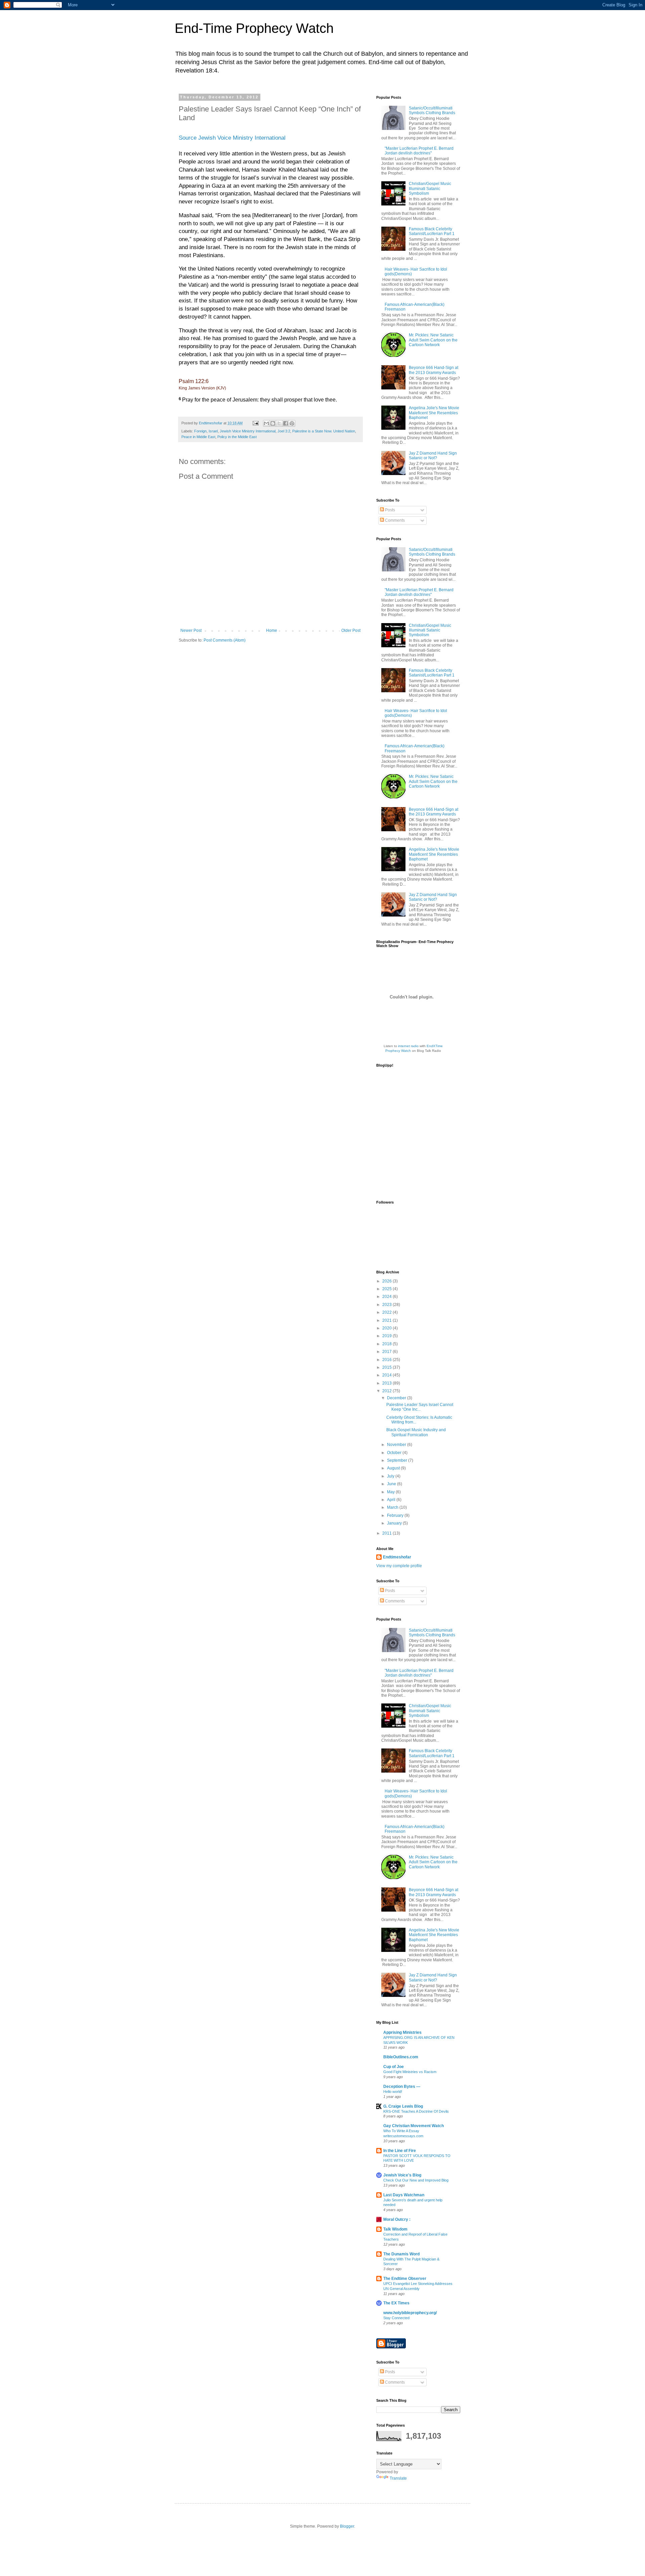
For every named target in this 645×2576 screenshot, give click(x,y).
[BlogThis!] (273, 423)
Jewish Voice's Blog (402, 2175)
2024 (388, 1297)
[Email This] (266, 423)
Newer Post (191, 630)
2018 (388, 1344)
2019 (388, 1336)
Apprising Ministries (402, 2032)
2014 (388, 1375)
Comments (394, 520)
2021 (388, 1320)
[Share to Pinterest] (292, 423)
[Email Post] (255, 423)
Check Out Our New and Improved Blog (416, 2180)
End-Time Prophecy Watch (254, 28)
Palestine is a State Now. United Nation (324, 431)
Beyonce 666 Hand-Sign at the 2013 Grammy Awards (434, 370)
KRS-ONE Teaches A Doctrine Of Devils (416, 2111)
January (395, 1523)
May (391, 1492)
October (395, 1453)
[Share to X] (279, 423)
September (398, 1460)
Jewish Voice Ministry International (248, 431)
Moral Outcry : (397, 2219)
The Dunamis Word (401, 2254)
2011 (388, 1533)
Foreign (200, 431)
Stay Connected (396, 2318)
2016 (388, 1360)
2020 (388, 1328)
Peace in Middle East (198, 437)
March (393, 1507)
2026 (388, 1281)
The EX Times (396, 2303)
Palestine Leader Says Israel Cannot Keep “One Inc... (420, 1407)
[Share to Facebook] (286, 423)
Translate (398, 2478)
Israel (213, 431)
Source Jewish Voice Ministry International (232, 138)
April (392, 1500)
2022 (388, 1312)
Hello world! (393, 2092)
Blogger (347, 2526)
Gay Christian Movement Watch (414, 2126)
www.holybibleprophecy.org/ (410, 2313)
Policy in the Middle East (237, 437)
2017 (388, 1352)
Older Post (351, 630)
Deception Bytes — (402, 2087)
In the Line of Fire (400, 2151)
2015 (388, 1367)
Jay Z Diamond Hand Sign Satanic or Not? (433, 456)
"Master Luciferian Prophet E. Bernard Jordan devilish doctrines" (419, 151)
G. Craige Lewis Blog (403, 2106)
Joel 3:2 (284, 431)
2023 (388, 1305)
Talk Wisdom (395, 2229)
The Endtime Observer (405, 2279)
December (397, 1398)
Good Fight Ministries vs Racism (410, 2072)
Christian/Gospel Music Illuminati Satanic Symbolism (430, 189)
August (394, 1468)
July (391, 1476)
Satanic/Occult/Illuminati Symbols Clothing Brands (432, 110)
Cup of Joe (394, 2067)
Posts (390, 510)
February (396, 1515)
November (397, 1445)
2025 (388, 1289)
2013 (388, 1383)
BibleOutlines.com (401, 2057)
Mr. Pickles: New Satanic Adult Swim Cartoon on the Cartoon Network (433, 340)
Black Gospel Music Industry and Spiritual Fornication (416, 1432)
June (392, 1484)
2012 (388, 1391)
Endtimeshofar (397, 1557)
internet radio (408, 1046)
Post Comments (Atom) (225, 640)
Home (272, 630)
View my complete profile (399, 1566)
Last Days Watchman (404, 2195)
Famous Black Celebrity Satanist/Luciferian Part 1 (432, 231)
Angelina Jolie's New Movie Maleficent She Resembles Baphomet (434, 413)
